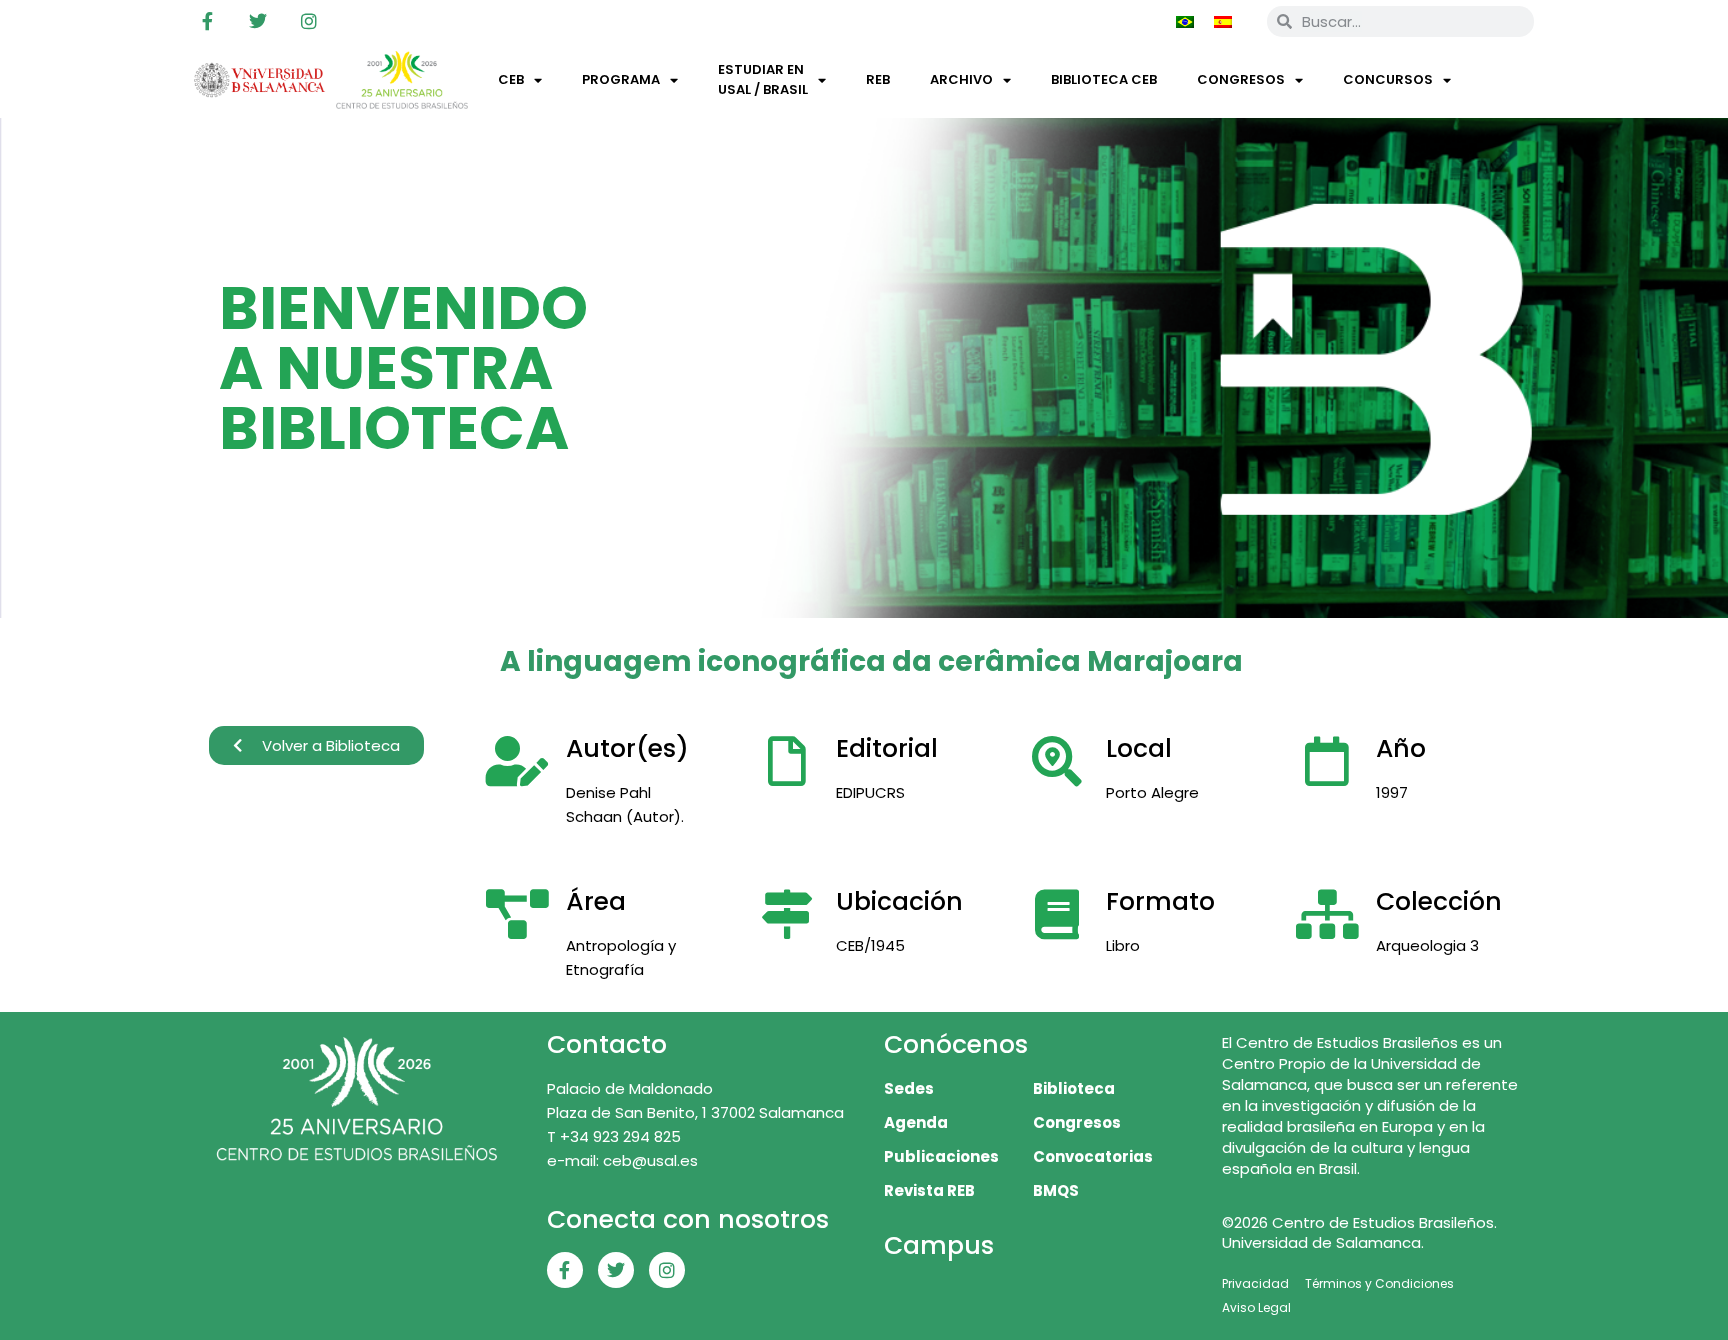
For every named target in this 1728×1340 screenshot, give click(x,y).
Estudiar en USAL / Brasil (763, 79)
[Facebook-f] (207, 21)
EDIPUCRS (870, 792)
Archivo (961, 79)
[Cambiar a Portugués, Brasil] (1185, 21)
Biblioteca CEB (1104, 79)
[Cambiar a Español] (1223, 21)
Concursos (1388, 79)
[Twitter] (258, 21)
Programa (621, 79)
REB (878, 79)
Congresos (1241, 79)
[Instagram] (309, 21)
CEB (511, 79)
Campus (939, 1245)
